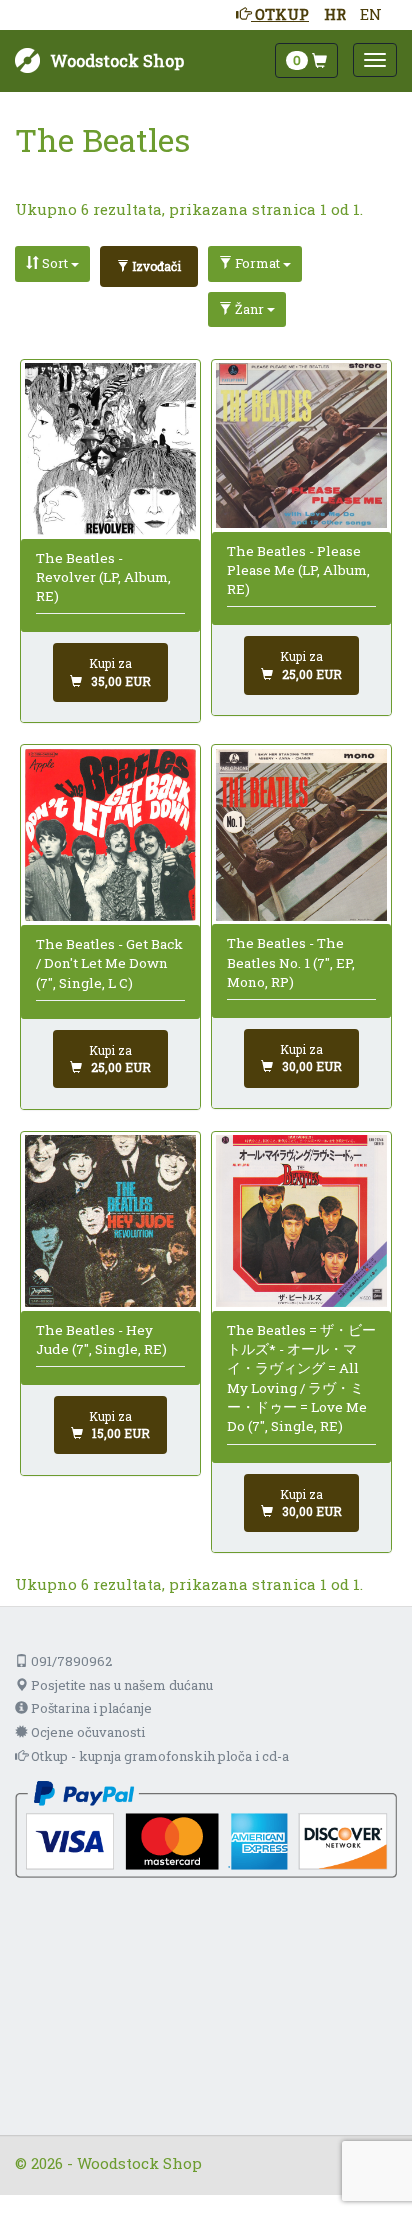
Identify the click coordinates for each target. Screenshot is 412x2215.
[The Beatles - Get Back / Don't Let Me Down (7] (111, 835)
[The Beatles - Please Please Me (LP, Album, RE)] (302, 445)
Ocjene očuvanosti (86, 1732)
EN (371, 14)
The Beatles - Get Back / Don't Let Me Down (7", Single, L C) (109, 963)
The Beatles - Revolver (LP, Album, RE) (103, 577)
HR (335, 14)
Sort (55, 263)
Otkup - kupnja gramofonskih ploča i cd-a (158, 1756)
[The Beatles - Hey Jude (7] (111, 1221)
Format (257, 263)
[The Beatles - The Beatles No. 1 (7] (302, 835)
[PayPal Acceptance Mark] (206, 1827)
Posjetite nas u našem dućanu (120, 1685)
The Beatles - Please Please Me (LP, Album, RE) (298, 570)
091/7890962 (70, 1661)
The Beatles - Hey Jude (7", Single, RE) (101, 1339)
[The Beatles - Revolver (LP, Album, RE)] (111, 449)
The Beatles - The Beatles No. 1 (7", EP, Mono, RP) (291, 962)
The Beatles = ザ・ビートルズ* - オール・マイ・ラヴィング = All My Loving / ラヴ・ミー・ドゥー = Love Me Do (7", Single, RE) (301, 1378)
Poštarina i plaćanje (90, 1708)
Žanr (249, 309)
